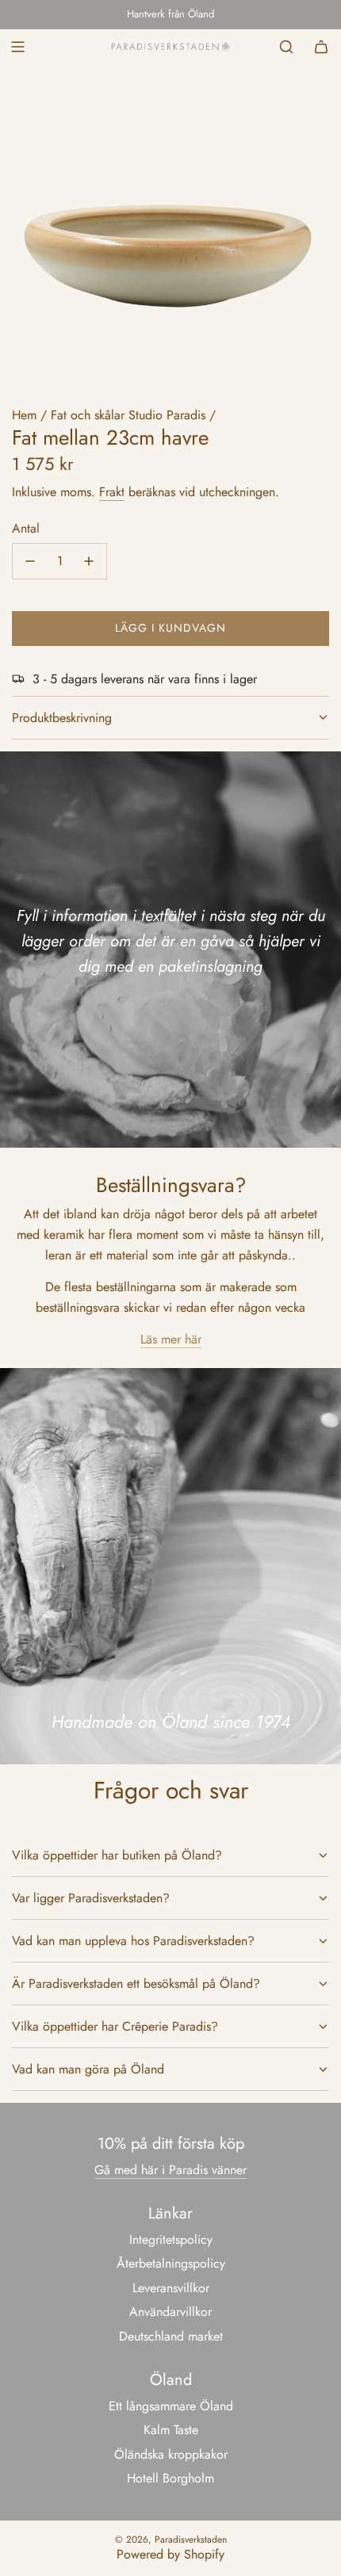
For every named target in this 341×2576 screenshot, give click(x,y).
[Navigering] (17, 47)
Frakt (112, 492)
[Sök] (286, 47)
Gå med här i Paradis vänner (170, 2170)
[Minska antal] (30, 561)
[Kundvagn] (321, 47)
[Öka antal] (89, 561)
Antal (26, 528)
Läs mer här (171, 1339)
